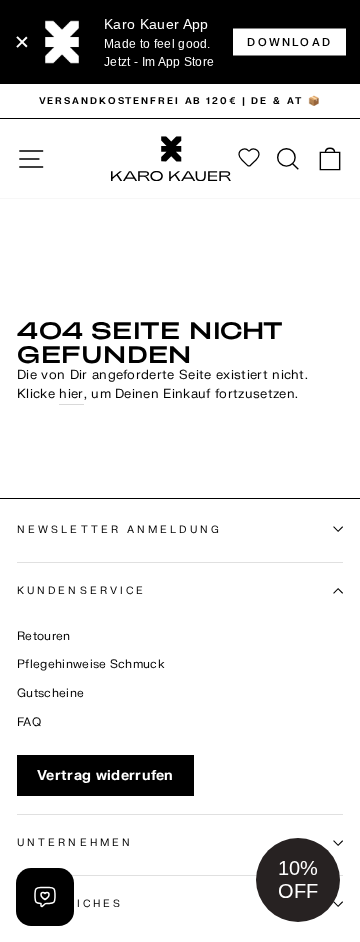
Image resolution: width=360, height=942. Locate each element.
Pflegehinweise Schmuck (91, 664)
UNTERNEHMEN (75, 842)
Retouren (44, 636)
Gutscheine (50, 693)
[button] (298, 880)
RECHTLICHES (70, 903)
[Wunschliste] (249, 159)
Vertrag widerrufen (105, 775)
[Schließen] (22, 42)
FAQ (29, 722)
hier (71, 394)
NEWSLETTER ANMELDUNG (119, 529)
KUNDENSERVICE (81, 590)
